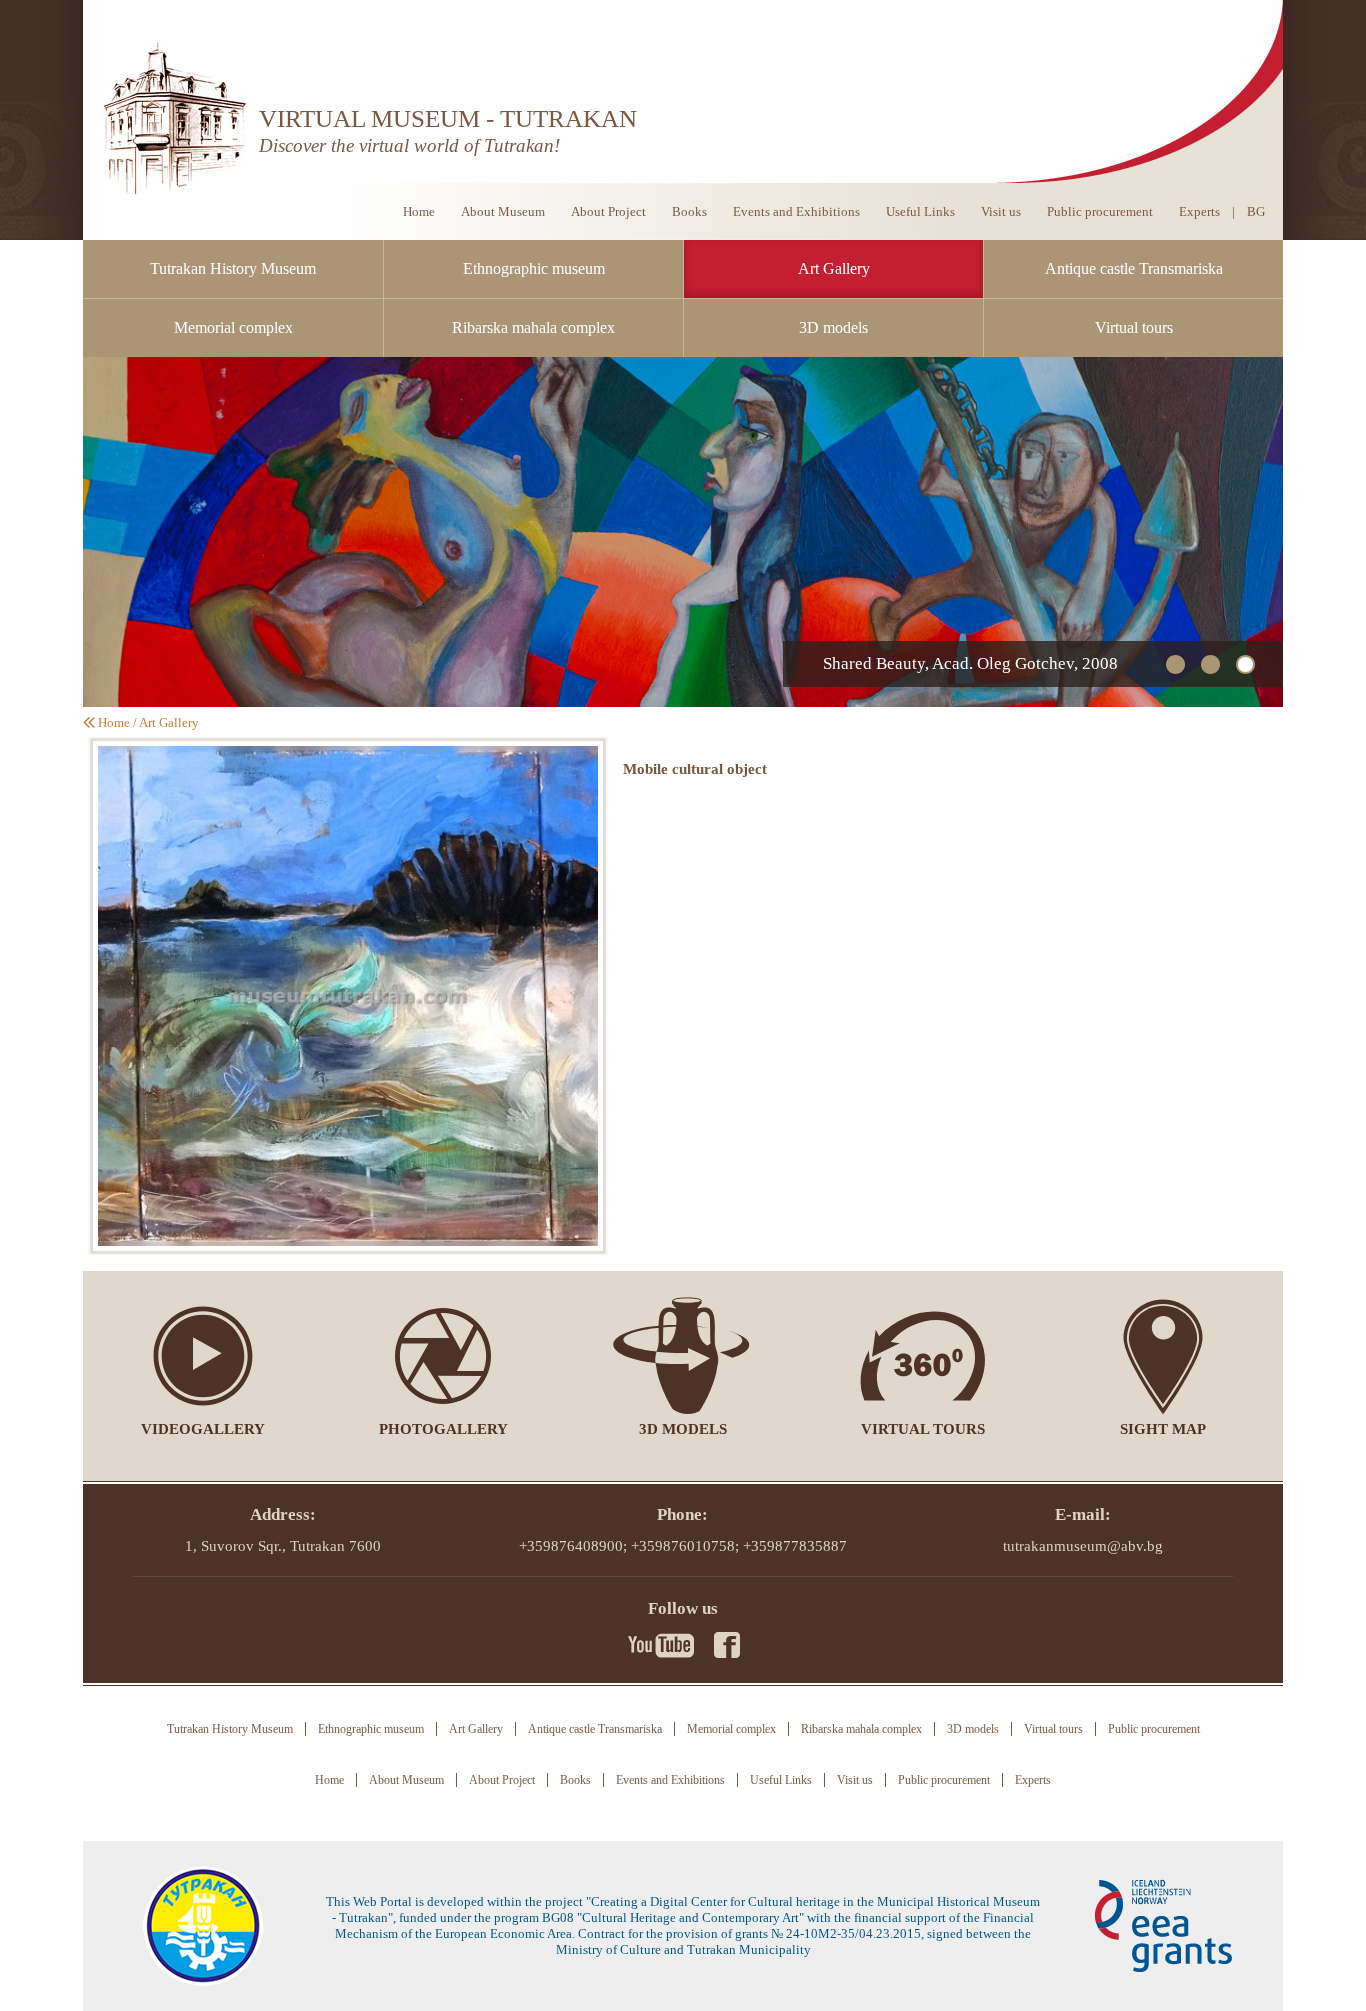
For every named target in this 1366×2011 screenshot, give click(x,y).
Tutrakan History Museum (233, 268)
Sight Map (1163, 1429)
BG (1256, 211)
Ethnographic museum (534, 268)
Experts (1199, 211)
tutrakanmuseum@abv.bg (1083, 1546)
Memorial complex (233, 327)
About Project (608, 211)
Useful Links (920, 211)
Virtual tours (1134, 327)
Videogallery (203, 1429)
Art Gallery (834, 268)
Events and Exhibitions (796, 211)
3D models (833, 327)
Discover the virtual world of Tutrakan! (409, 145)
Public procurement (1100, 211)
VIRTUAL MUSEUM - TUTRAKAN (448, 118)
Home (419, 211)
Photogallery (443, 1429)
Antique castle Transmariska (1134, 268)
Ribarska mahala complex (533, 327)
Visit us (1001, 211)
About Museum (503, 211)
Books (689, 211)
